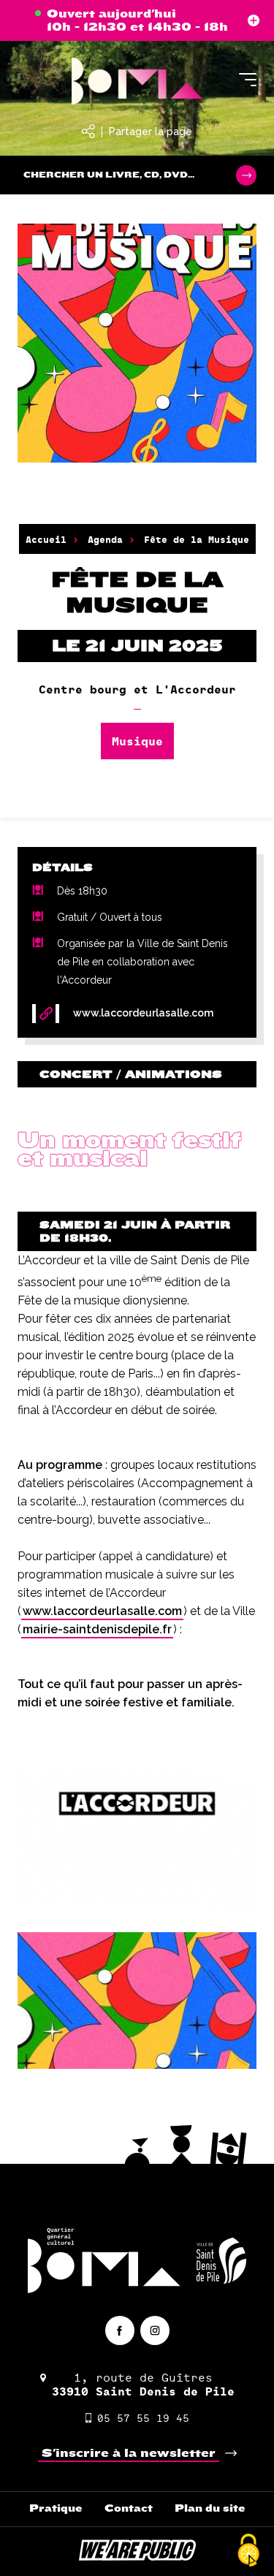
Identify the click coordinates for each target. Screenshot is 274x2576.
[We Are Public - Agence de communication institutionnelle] (137, 2557)
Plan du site (210, 2508)
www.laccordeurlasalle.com (102, 1611)
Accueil (46, 539)
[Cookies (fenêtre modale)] (248, 2551)
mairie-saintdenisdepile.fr (97, 1629)
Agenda (105, 539)
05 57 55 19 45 (143, 2418)
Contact (129, 2508)
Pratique (56, 2508)
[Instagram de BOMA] (155, 2330)
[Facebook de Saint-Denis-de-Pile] (120, 2330)
